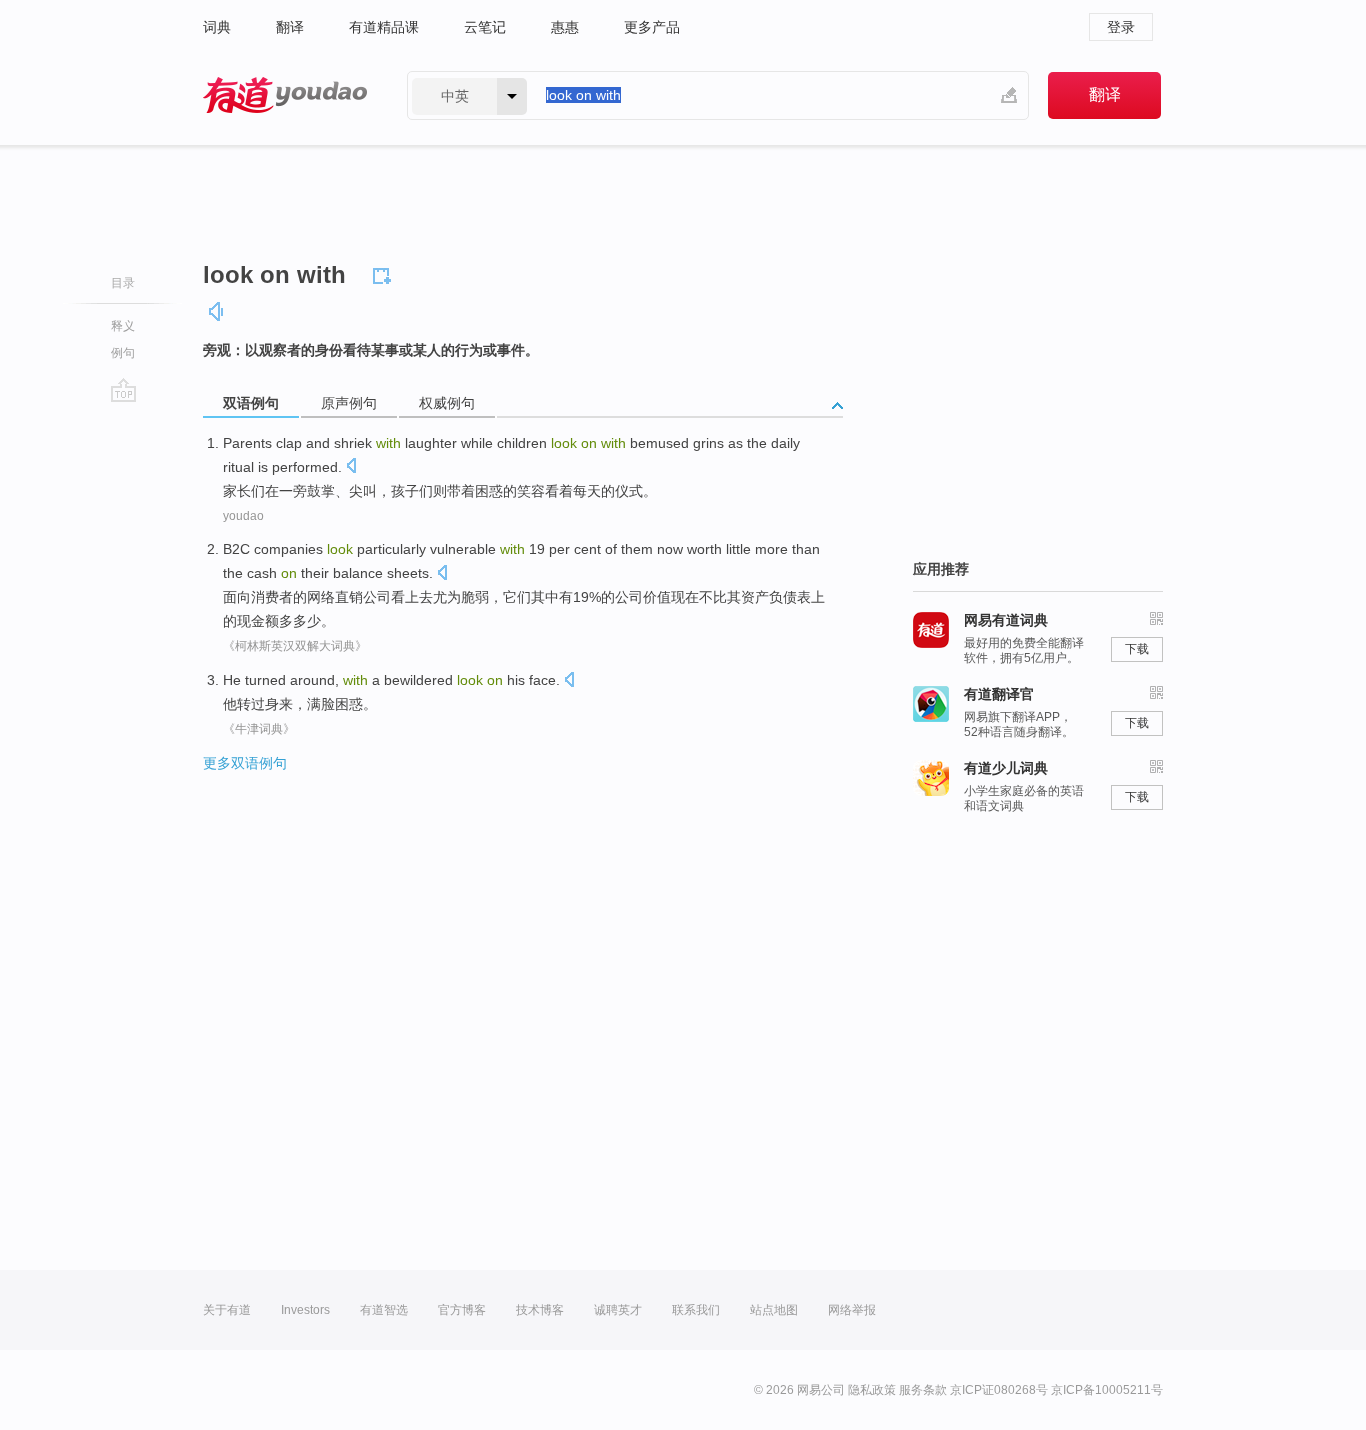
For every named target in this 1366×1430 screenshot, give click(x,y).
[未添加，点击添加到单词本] (385, 273)
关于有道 (227, 1310)
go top (123, 390)
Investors (305, 1310)
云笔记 (485, 27)
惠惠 (565, 27)
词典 (217, 27)
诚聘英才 (618, 1310)
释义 (123, 326)
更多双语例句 (245, 763)
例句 (123, 353)
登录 (1121, 27)
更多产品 (652, 27)
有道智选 (384, 1310)
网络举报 (852, 1310)
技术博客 (540, 1310)
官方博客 (462, 1310)
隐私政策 (872, 1390)
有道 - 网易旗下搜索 (285, 95)
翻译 (290, 27)
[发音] (217, 311)
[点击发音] (351, 467)
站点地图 (774, 1310)
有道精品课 (384, 27)
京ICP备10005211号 (1107, 1390)
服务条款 (923, 1390)
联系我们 (696, 1310)
